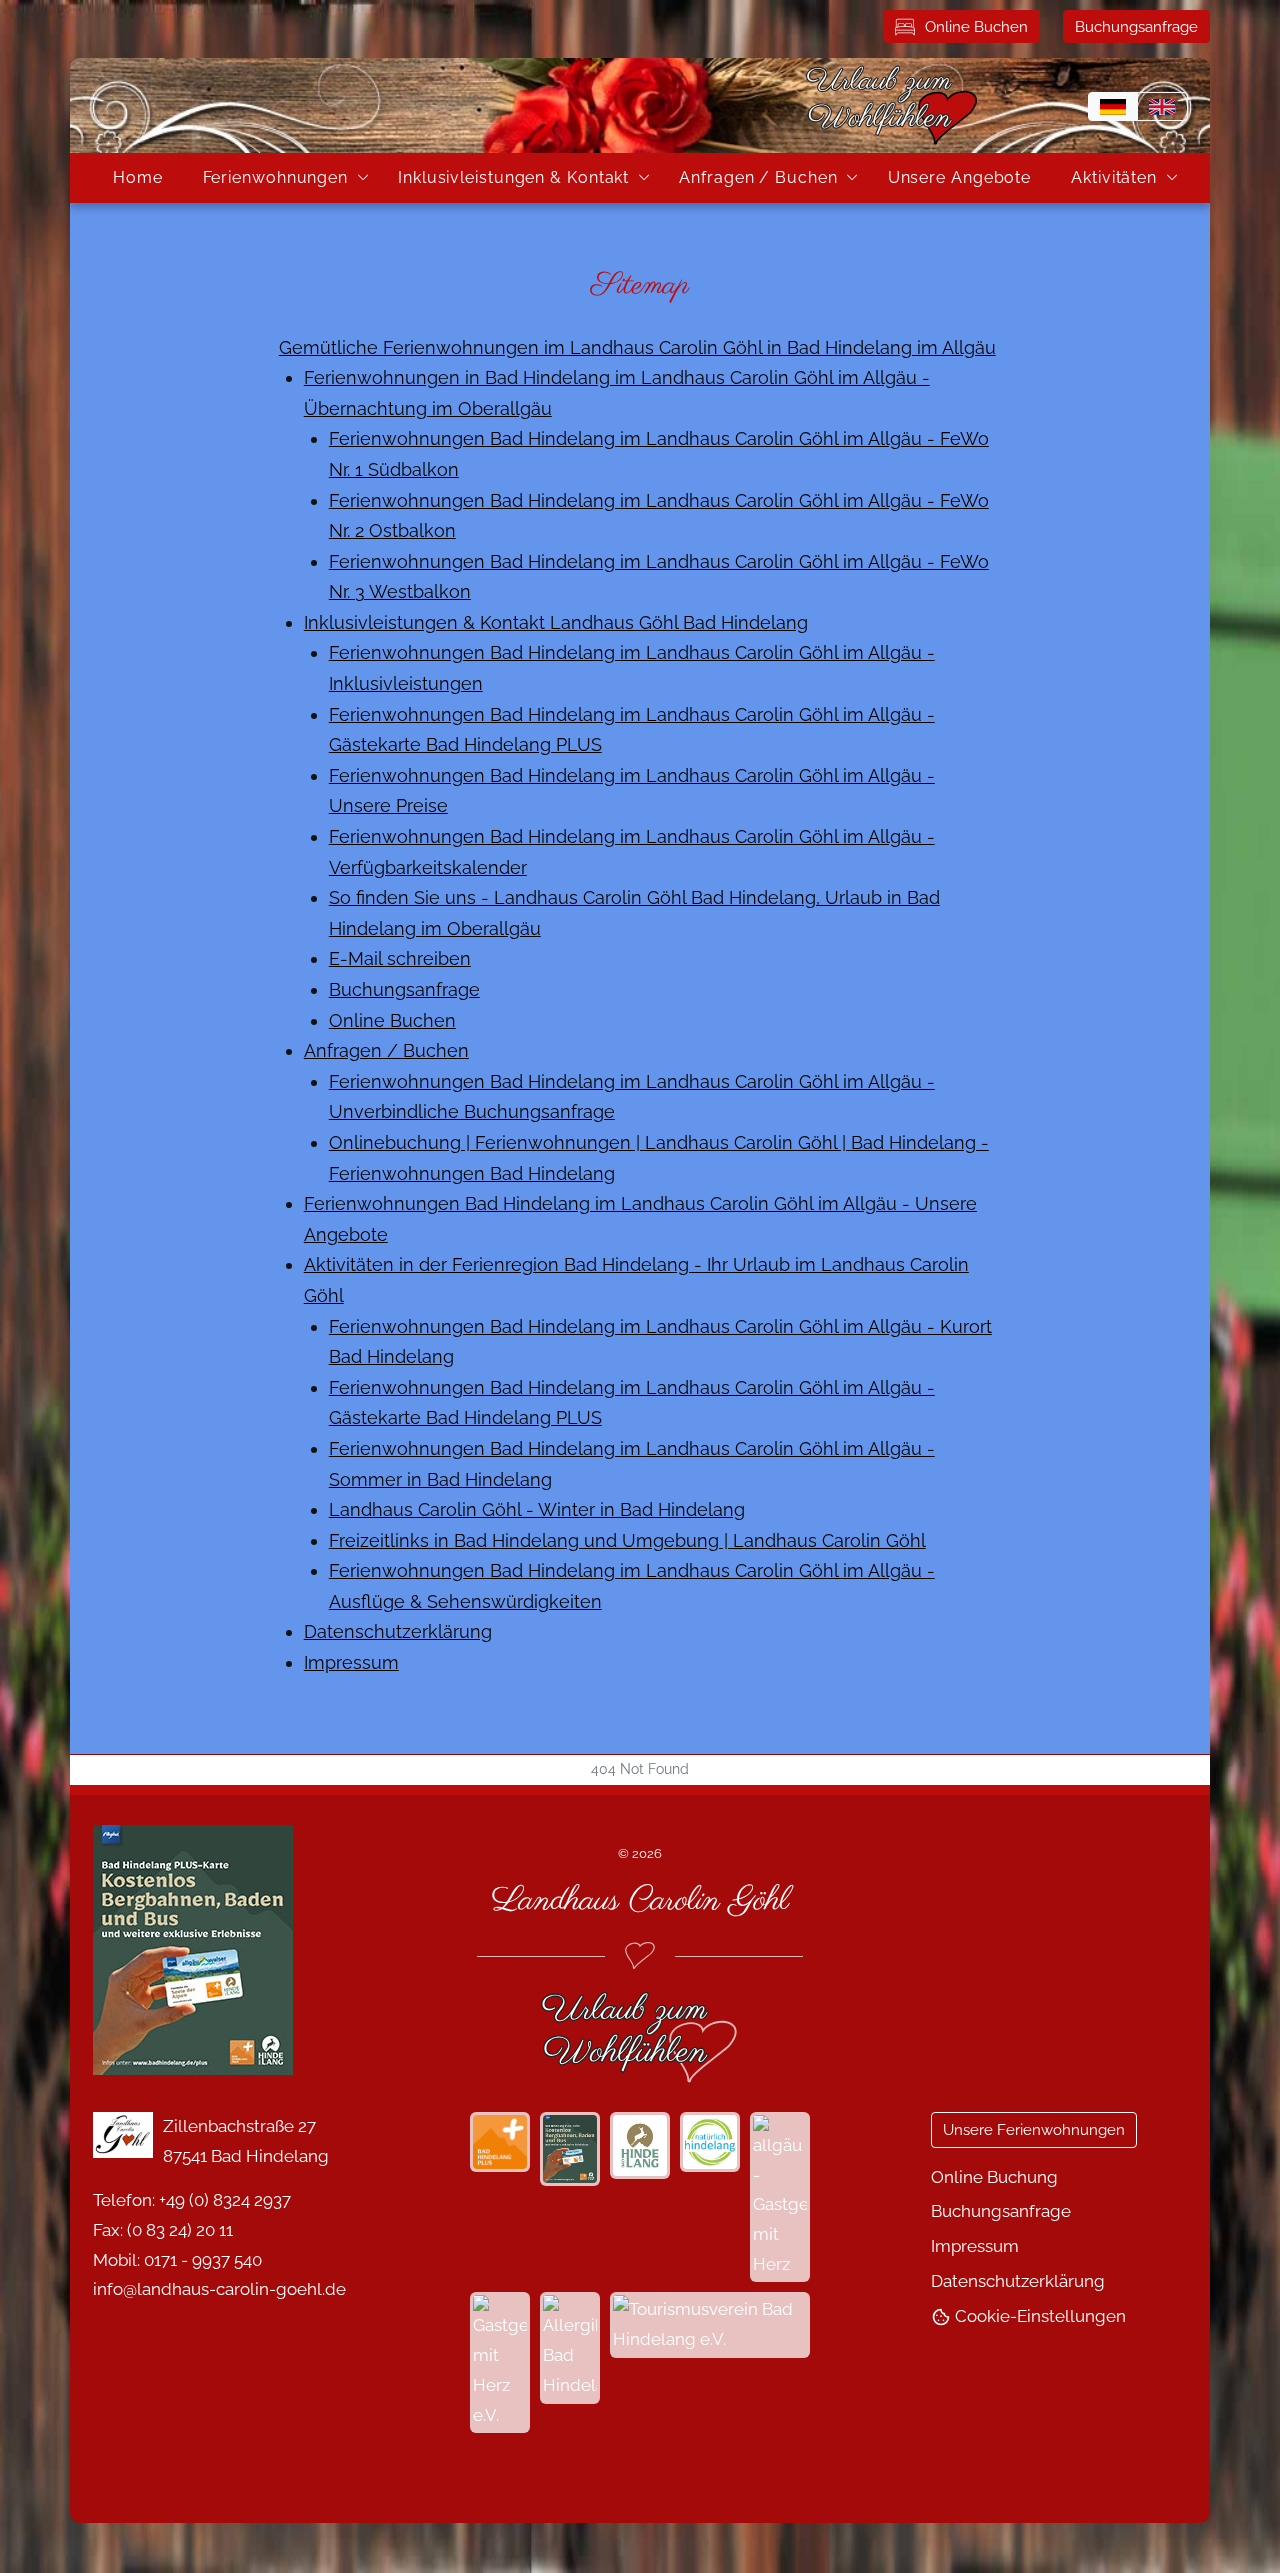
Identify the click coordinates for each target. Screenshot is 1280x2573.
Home (138, 177)
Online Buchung (994, 2177)
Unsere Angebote (960, 177)
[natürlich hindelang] (710, 2142)
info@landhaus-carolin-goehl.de (219, 2289)
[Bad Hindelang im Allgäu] (640, 2145)
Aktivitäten (1114, 177)
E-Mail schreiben (400, 958)
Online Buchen (976, 27)
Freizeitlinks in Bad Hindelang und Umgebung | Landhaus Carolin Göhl (627, 1540)
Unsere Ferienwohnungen (1034, 2130)
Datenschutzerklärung (398, 1631)
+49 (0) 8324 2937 (225, 2200)
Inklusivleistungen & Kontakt (513, 177)
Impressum (351, 1662)
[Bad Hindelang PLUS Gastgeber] (268, 1950)
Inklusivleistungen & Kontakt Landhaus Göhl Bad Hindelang (556, 622)
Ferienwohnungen (276, 177)
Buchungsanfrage (1136, 27)
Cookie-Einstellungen (1038, 2316)
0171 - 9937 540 (203, 2260)
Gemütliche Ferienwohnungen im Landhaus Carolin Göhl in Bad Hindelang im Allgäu (637, 347)
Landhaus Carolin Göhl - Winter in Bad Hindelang (537, 1509)
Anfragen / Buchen (758, 177)
